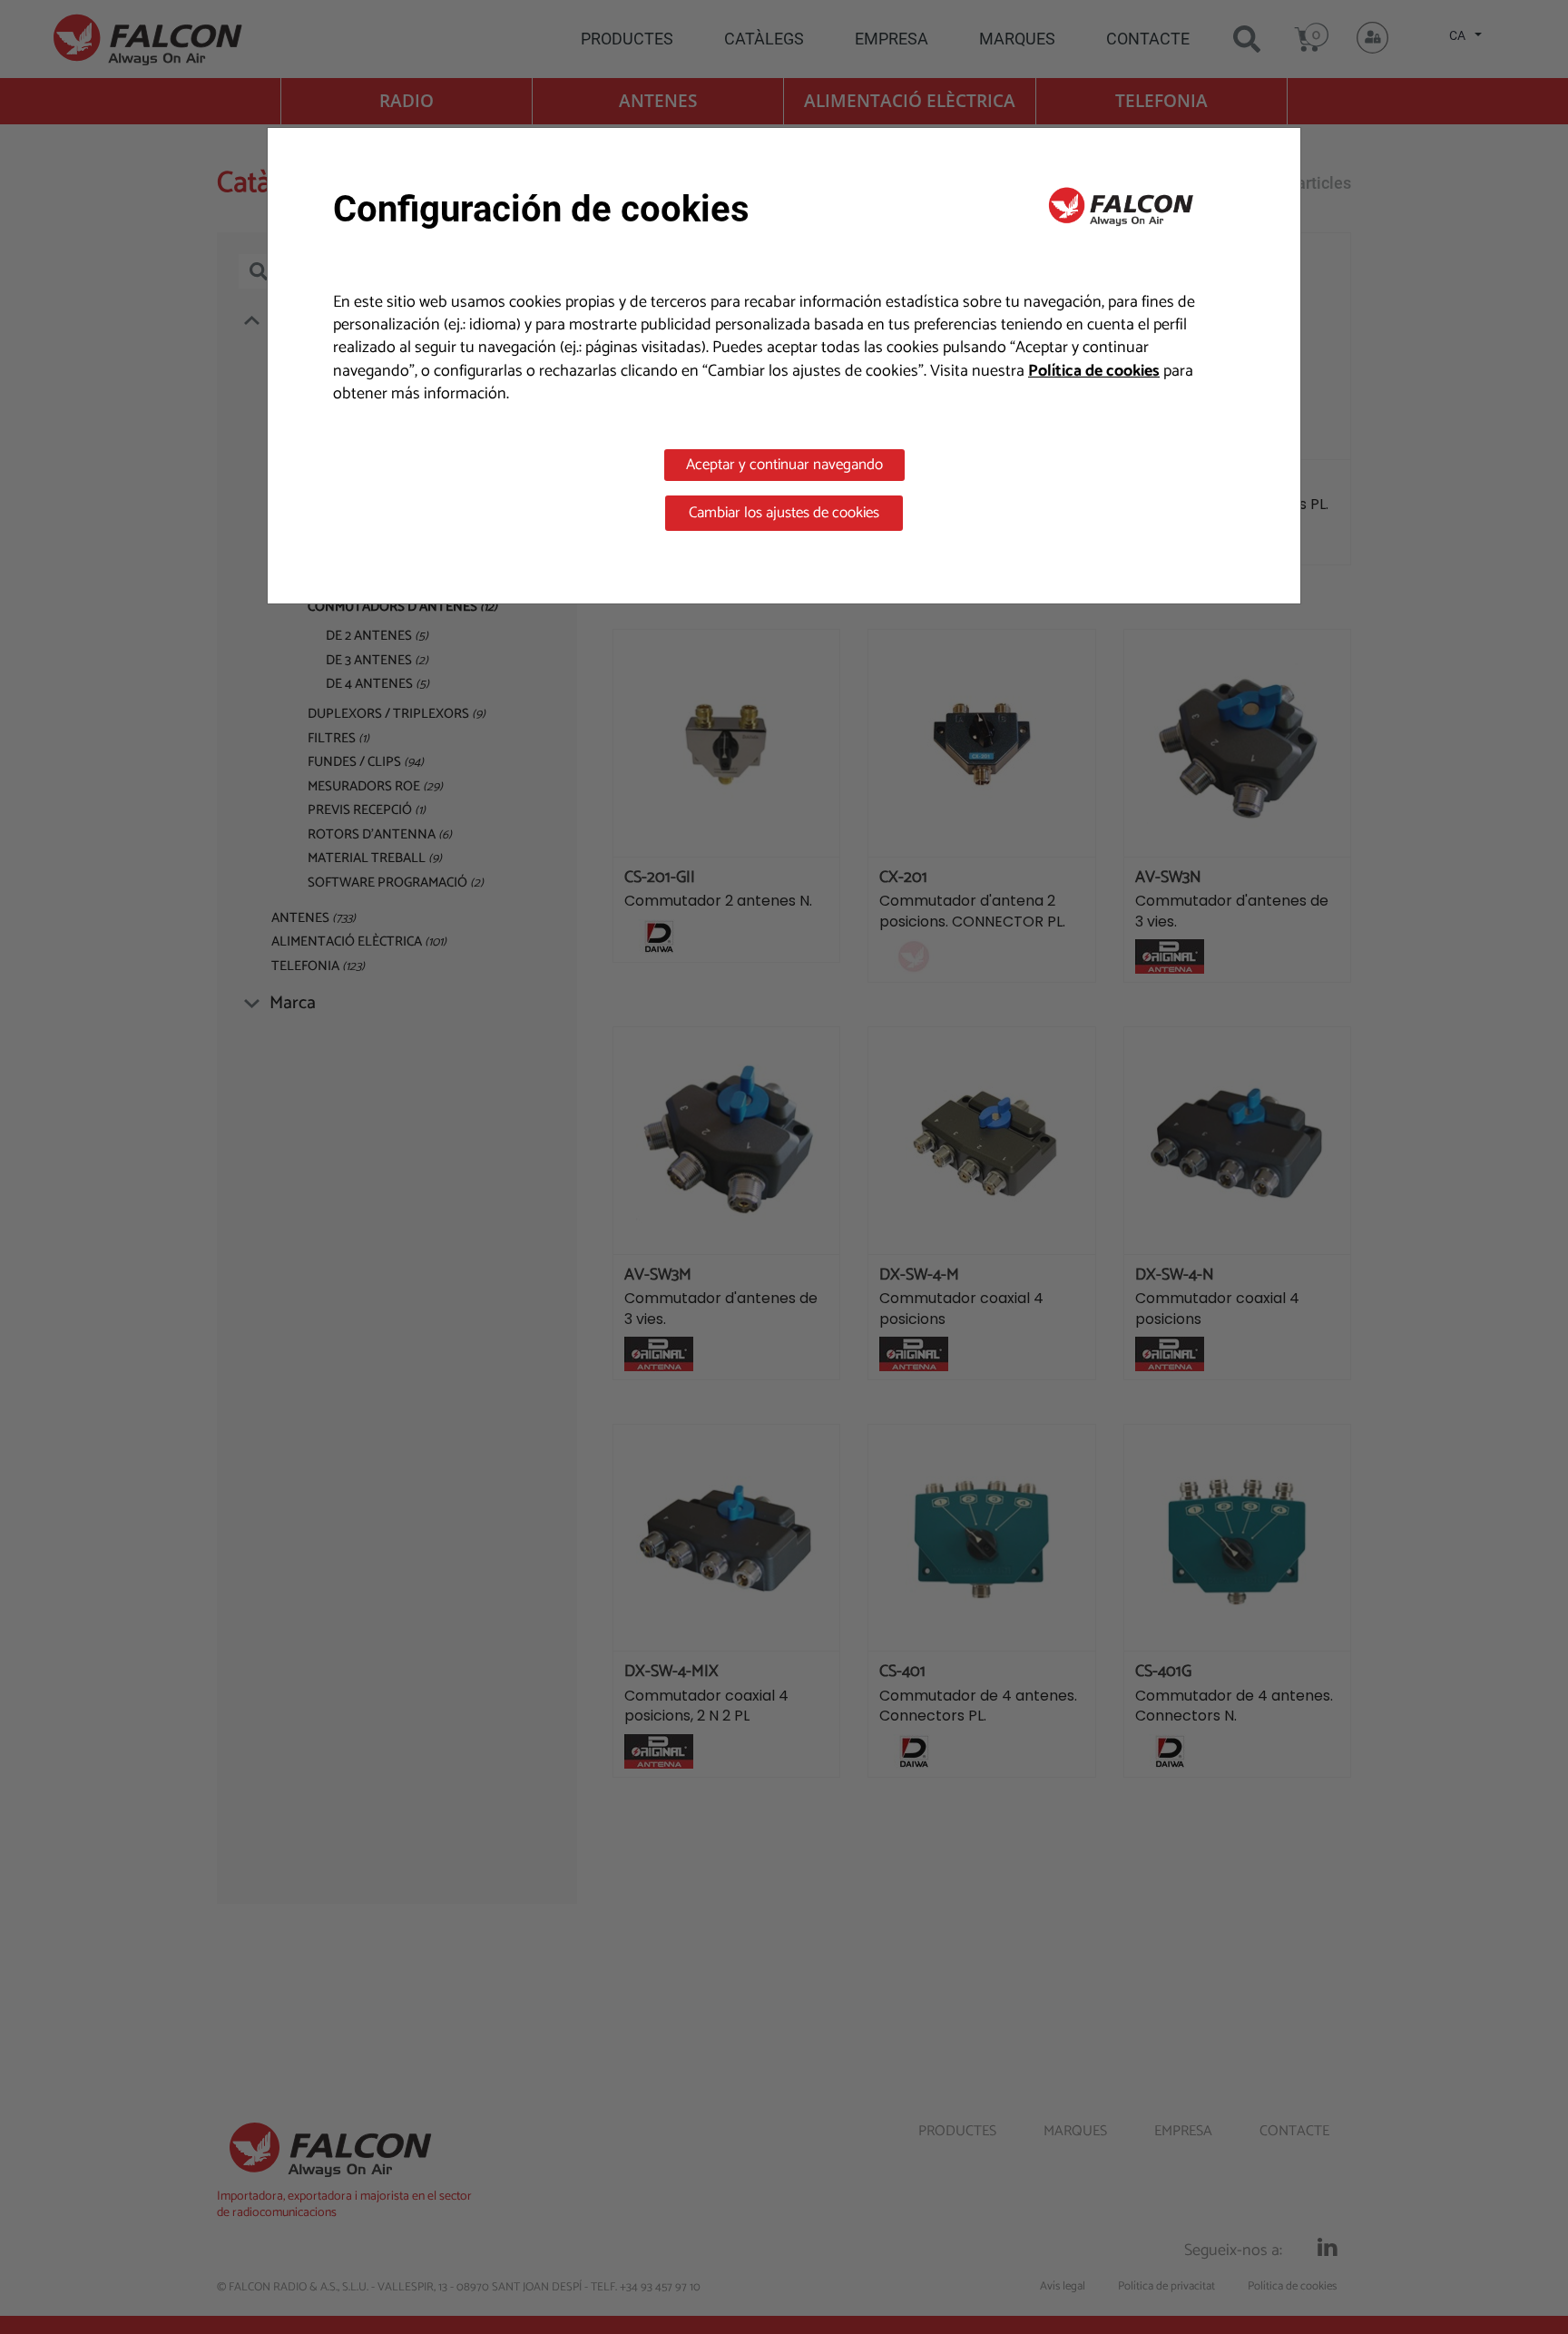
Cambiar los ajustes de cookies (784, 513)
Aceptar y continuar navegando (784, 465)
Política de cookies (1094, 371)
